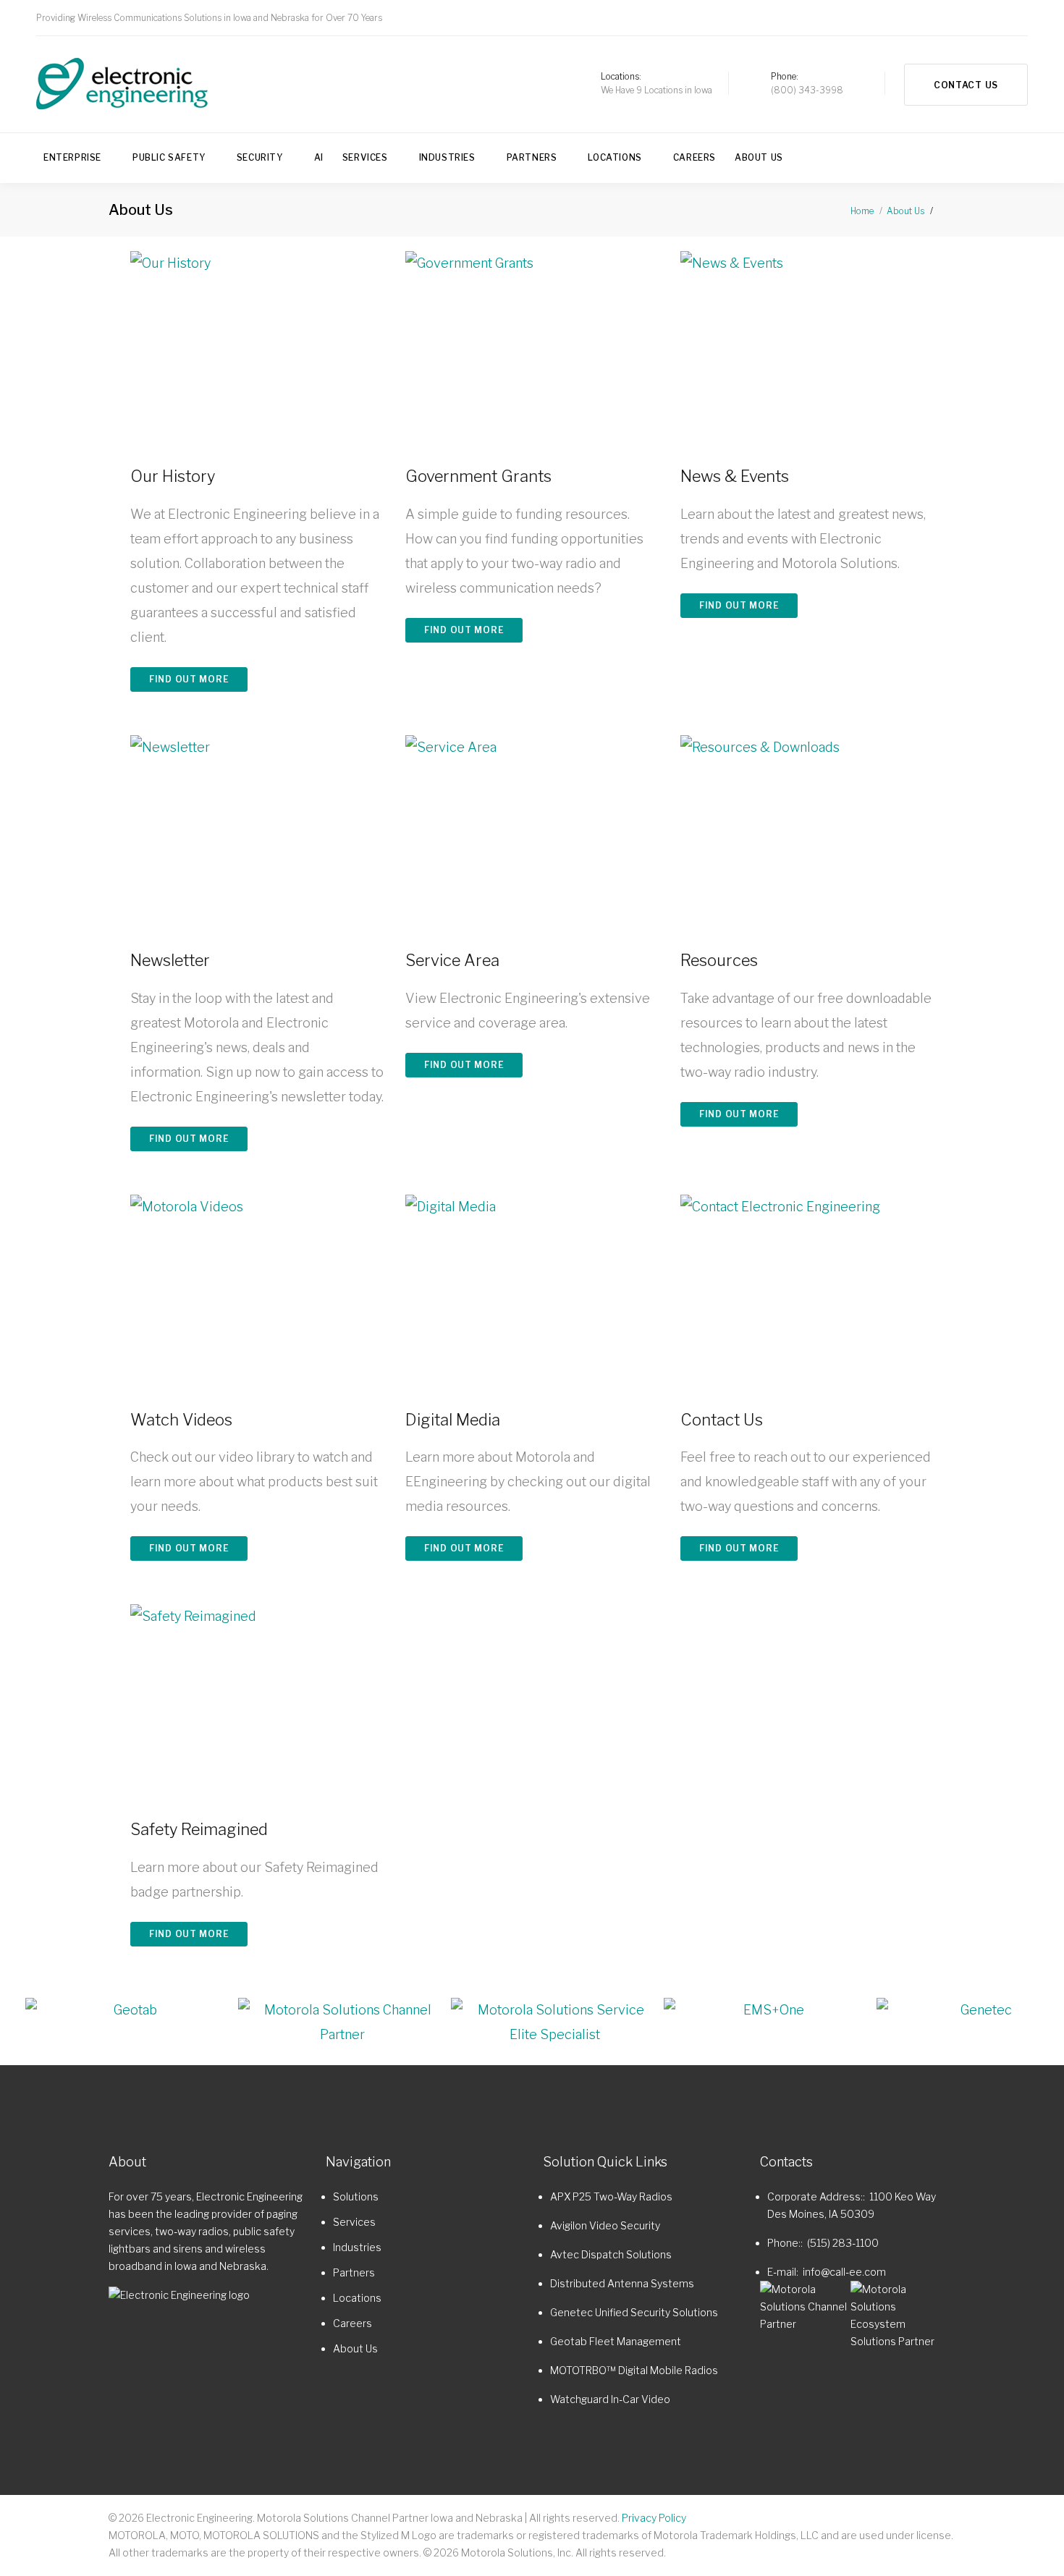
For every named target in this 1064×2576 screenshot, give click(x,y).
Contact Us (966, 85)
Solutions (356, 2196)
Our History (173, 476)
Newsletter (170, 960)
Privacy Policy (654, 2518)
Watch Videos (181, 1420)
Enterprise (72, 157)
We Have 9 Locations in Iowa (656, 90)
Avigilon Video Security (605, 2225)
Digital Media (453, 1420)
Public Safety (169, 157)
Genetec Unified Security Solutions (634, 2312)
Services (365, 157)
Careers (694, 157)
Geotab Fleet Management (616, 2341)
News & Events (735, 476)
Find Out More (189, 679)
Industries (447, 157)
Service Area (452, 960)
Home (862, 211)
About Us (759, 157)
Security (260, 157)
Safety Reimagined (199, 1829)
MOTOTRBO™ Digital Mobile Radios (634, 2370)
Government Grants (478, 476)
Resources (719, 960)
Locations (615, 157)
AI (319, 157)
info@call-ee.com (844, 2272)
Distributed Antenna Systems (622, 2283)
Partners (532, 157)
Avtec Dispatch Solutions (611, 2254)
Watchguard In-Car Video (610, 2399)
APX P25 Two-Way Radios (611, 2196)
